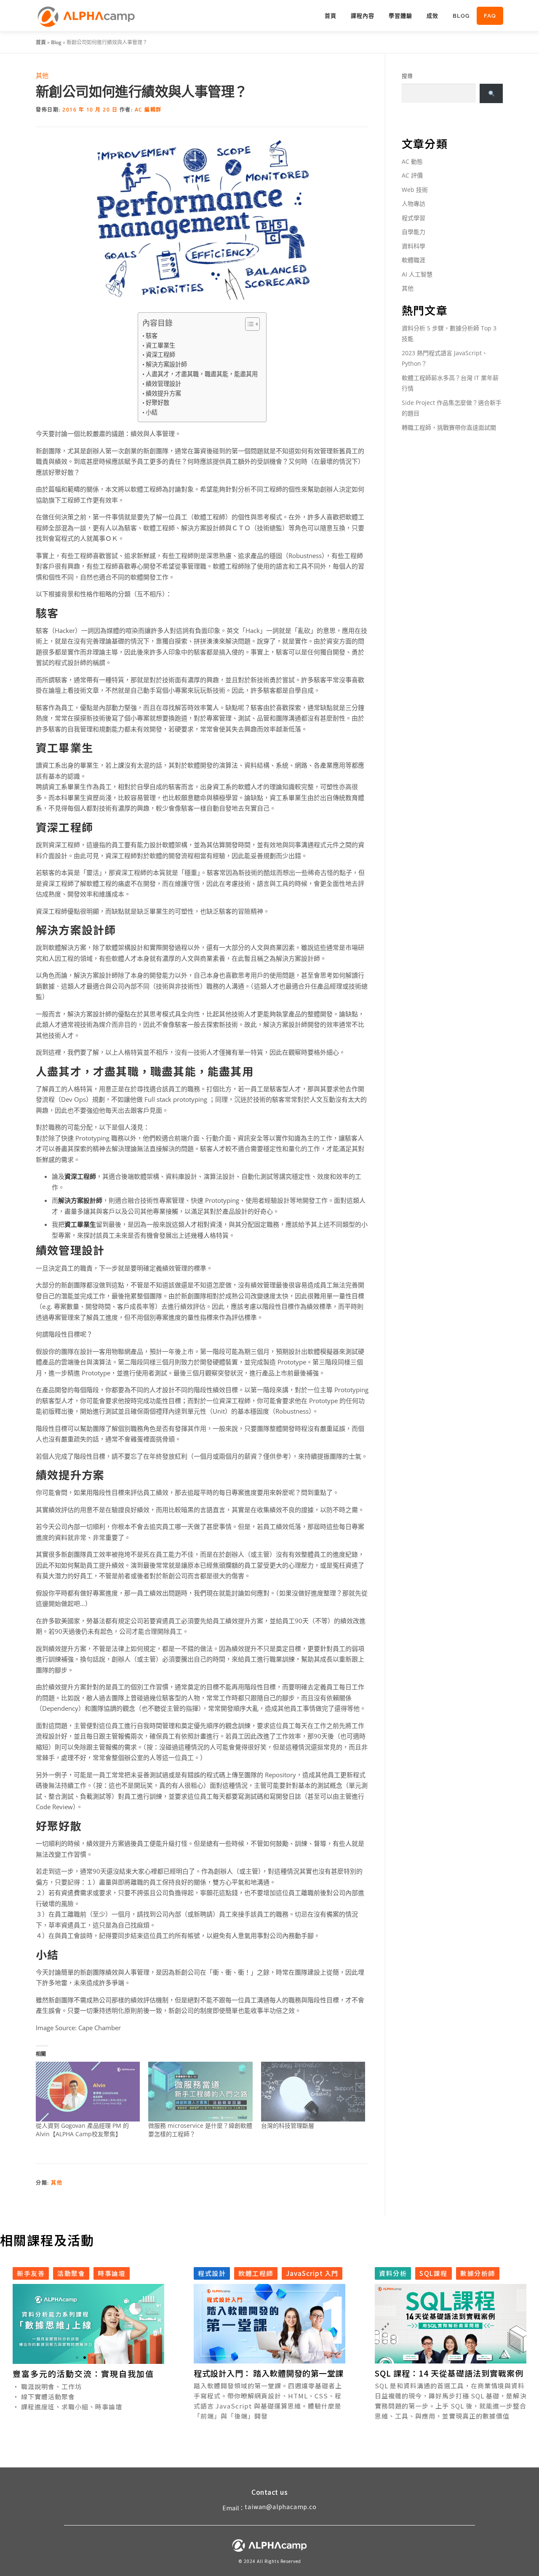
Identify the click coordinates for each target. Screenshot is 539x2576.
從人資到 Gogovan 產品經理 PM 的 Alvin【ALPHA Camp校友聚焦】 (82, 2130)
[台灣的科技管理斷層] (313, 2091)
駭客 (152, 336)
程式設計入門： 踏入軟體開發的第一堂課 (269, 2373)
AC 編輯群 (148, 110)
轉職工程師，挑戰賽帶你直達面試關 (449, 427)
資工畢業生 (160, 345)
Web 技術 (415, 190)
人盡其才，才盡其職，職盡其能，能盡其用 (202, 374)
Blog (461, 16)
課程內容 (363, 16)
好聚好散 (157, 403)
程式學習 (414, 218)
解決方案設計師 (166, 364)
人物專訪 (414, 203)
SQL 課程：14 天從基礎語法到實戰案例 (449, 2373)
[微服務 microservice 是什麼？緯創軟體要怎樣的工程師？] (200, 2091)
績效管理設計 (163, 384)
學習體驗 (400, 16)
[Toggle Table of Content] (248, 324)
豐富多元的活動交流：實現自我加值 (83, 2373)
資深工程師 (160, 355)
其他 (42, 75)
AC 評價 (412, 175)
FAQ (490, 16)
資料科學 (414, 246)
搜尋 (407, 76)
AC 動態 (412, 161)
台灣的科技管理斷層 (288, 2125)
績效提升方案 (163, 393)
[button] (77, 2358)
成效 (432, 16)
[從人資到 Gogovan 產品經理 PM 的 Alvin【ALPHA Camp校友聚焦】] (88, 2091)
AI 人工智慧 (417, 274)
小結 (152, 412)
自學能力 (414, 232)
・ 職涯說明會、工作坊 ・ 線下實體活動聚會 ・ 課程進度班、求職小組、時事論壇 (67, 2397)
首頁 (331, 16)
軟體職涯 (414, 260)
